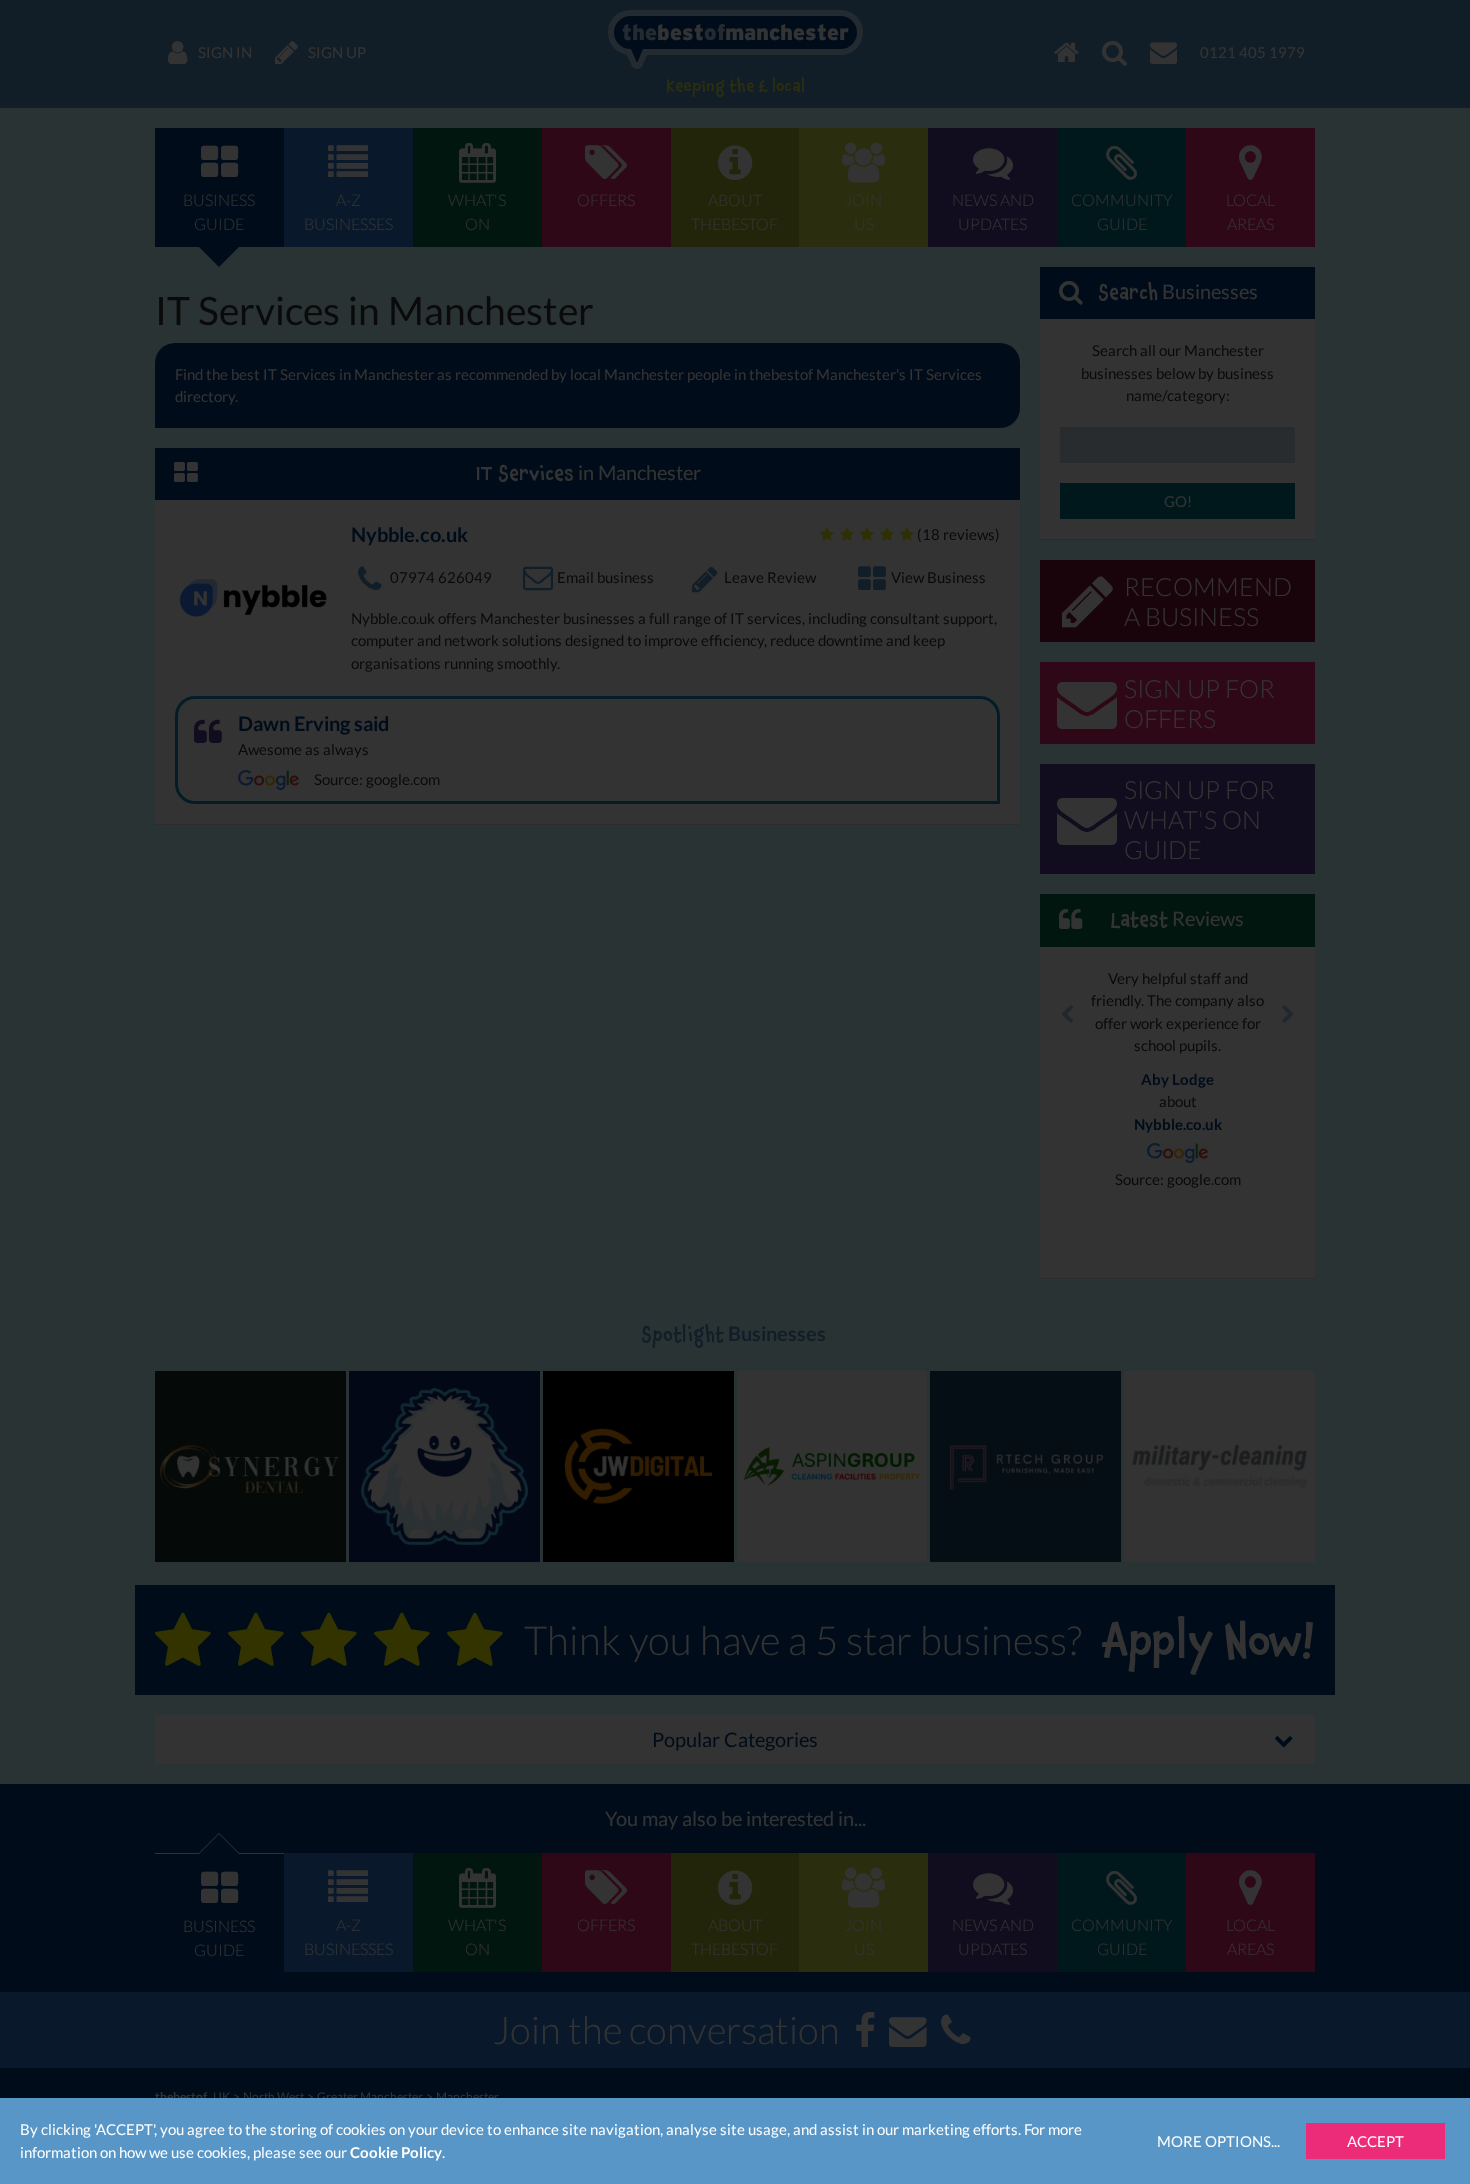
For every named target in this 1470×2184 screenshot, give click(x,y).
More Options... (1218, 2141)
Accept (1375, 2141)
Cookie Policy (396, 2152)
